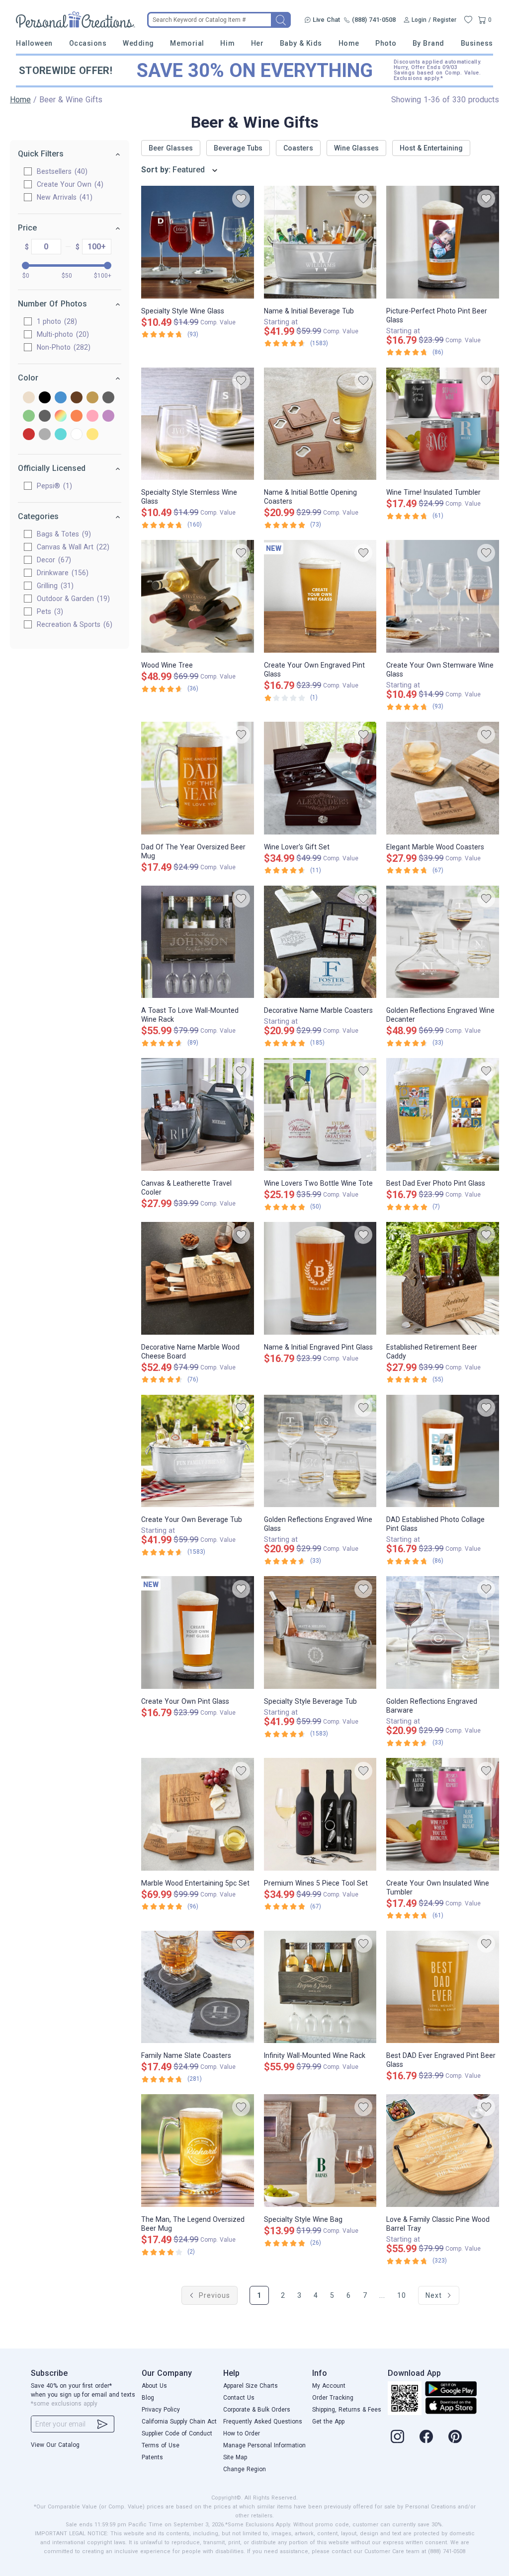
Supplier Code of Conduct (177, 2433)
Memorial (187, 43)
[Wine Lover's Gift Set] (320, 778)
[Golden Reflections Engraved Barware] (443, 1632)
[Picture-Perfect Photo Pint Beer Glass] (443, 242)
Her (257, 43)
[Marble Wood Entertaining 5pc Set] (198, 1814)
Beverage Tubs (238, 148)
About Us (154, 2386)
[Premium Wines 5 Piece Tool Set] (320, 1814)
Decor (53, 560)
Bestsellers (61, 171)
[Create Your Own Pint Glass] (198, 1632)
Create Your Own (69, 184)
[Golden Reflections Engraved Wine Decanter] (443, 942)
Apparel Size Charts (251, 2386)
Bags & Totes (63, 534)
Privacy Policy (161, 2410)
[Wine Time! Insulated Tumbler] (443, 424)
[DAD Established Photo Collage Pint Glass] (443, 1451)
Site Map (235, 2457)
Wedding (138, 43)
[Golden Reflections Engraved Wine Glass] (320, 1451)
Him (227, 43)
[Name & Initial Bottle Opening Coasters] (320, 424)
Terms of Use (161, 2445)
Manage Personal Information (264, 2445)
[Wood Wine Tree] (198, 596)
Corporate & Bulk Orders (257, 2410)
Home (349, 43)
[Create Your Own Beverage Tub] (198, 1451)
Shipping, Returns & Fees (347, 2410)
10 (402, 2295)
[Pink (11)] (92, 417)
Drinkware (61, 573)
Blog (148, 2398)
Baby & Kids (301, 43)
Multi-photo (62, 334)
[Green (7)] (29, 417)
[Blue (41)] (61, 398)
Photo (386, 43)
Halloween (34, 43)
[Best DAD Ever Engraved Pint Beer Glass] (443, 1987)
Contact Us (239, 2398)
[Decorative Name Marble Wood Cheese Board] (198, 1278)
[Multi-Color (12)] (61, 417)
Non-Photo (62, 347)
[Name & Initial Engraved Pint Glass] (320, 1278)
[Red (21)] (29, 435)
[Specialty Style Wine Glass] (198, 242)
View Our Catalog (55, 2445)
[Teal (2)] (61, 435)
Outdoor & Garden (72, 599)
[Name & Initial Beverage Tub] (320, 242)
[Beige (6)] (29, 398)
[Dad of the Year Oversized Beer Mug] (198, 778)
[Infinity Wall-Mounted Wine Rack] (320, 1987)
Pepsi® (53, 486)
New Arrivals (63, 197)
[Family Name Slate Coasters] (198, 1987)
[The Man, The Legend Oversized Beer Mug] (198, 2151)
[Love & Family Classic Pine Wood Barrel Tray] (443, 2151)
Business (477, 43)
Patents (152, 2457)
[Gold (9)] (92, 398)
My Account (329, 2386)
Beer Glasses (171, 148)
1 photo (56, 321)
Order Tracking (333, 2398)
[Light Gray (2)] (45, 417)
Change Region (245, 2469)
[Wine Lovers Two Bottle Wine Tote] (320, 1114)
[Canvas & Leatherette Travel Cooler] (198, 1114)
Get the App (328, 2422)
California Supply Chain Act (179, 2422)
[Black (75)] (45, 398)
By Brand (428, 43)
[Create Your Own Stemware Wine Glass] (443, 596)
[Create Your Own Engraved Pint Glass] (320, 596)
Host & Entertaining (431, 148)
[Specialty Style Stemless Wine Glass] (198, 424)
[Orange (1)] (77, 417)
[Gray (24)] (108, 398)
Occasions (88, 43)
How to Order (242, 2433)
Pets (49, 611)
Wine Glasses (356, 148)
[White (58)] (77, 435)
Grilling (54, 586)
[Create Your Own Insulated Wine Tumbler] (443, 1814)
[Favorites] (468, 20)
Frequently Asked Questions (263, 2422)
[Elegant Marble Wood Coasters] (443, 778)
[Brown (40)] (77, 398)
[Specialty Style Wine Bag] (320, 2151)
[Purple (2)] (108, 417)
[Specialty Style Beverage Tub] (320, 1632)
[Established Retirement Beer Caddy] (443, 1278)
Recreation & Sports (73, 624)
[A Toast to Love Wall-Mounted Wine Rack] (198, 942)
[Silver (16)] (45, 435)
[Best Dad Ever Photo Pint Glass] (443, 1114)
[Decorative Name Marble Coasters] (320, 942)
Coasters (298, 148)
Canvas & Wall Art (72, 547)
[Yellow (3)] (92, 435)
